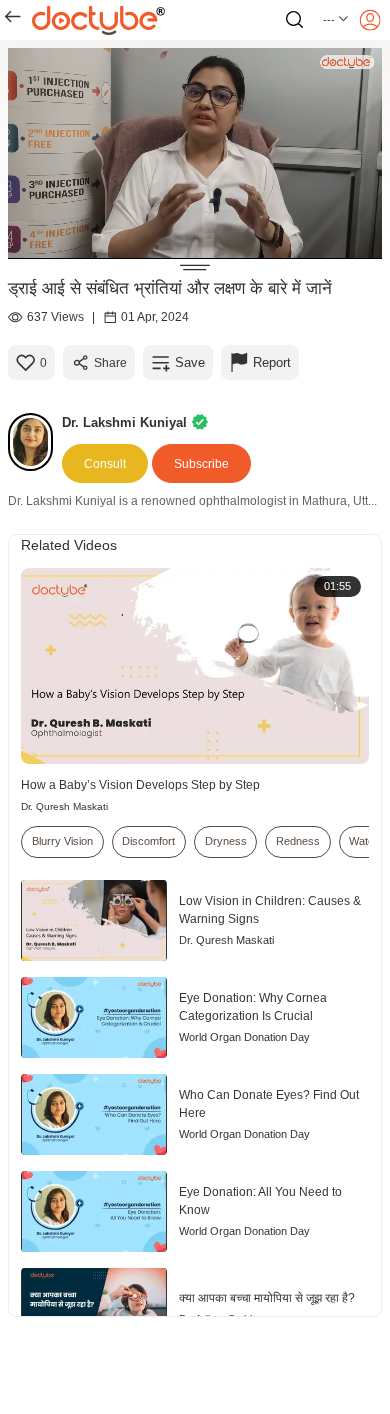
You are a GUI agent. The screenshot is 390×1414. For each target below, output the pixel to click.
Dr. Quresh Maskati (64, 806)
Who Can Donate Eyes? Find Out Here (269, 1104)
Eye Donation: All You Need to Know (260, 1201)
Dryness (226, 841)
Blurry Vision (62, 841)
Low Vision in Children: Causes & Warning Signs (270, 910)
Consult (105, 464)
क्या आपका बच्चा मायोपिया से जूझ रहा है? (267, 1298)
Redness (298, 841)
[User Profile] (370, 20)
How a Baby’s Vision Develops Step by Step (140, 785)
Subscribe (201, 464)
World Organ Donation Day (244, 1037)
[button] (336, 20)
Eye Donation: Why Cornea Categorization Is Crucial (253, 1007)
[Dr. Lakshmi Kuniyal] (35, 442)
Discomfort (148, 841)
